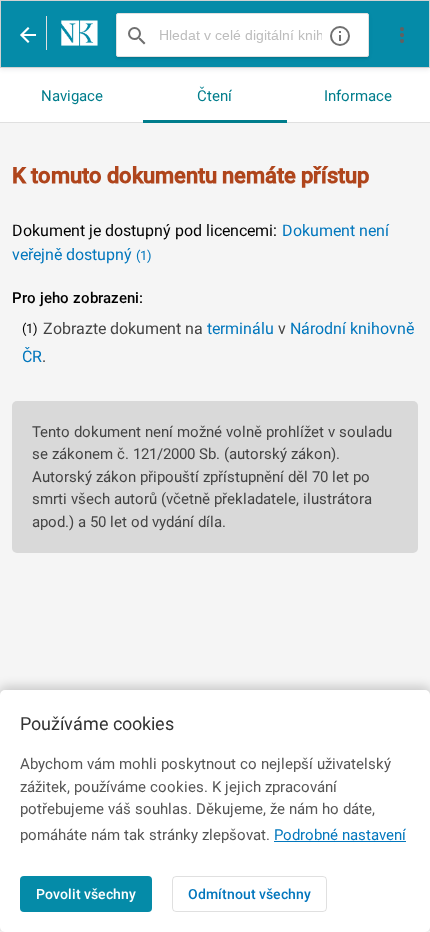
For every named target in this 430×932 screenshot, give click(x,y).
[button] (402, 35)
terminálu (240, 328)
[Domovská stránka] (74, 35)
